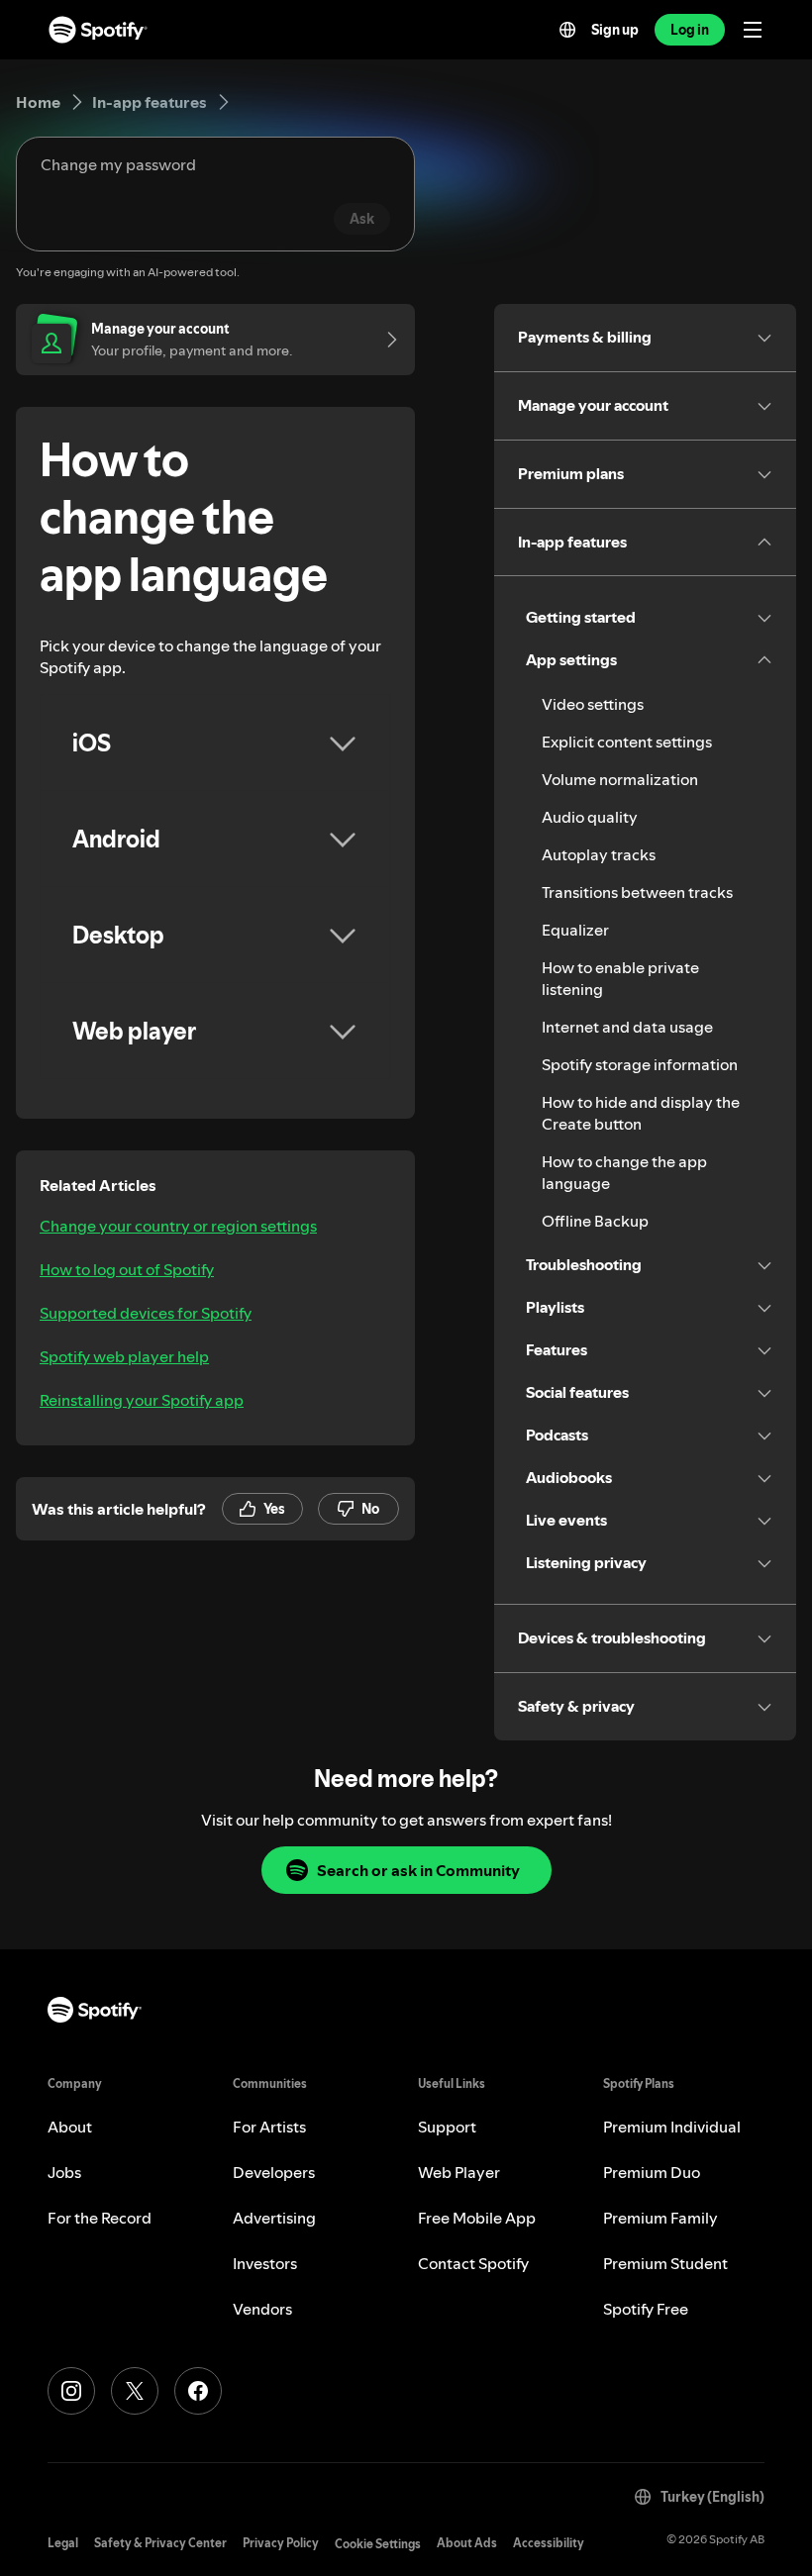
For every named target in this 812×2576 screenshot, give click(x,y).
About (70, 2127)
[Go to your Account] (385, 340)
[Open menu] (753, 30)
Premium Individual (672, 2127)
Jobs (64, 2172)
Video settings (593, 704)
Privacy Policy (281, 2543)
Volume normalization (620, 779)
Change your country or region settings (178, 1226)
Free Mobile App (477, 2218)
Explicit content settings (627, 742)
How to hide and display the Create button (641, 1113)
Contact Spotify (473, 2263)
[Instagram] (71, 2391)
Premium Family (660, 2218)
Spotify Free (646, 2309)
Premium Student (665, 2263)
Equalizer (575, 930)
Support (447, 2127)
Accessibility (549, 2543)
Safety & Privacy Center (160, 2543)
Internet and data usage (627, 1027)
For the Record (100, 2218)
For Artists (269, 2127)
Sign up (615, 30)
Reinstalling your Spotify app (142, 1400)
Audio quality (590, 817)
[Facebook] (198, 2391)
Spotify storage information (640, 1064)
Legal (63, 2543)
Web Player (459, 2172)
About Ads (467, 2543)
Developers (274, 2172)
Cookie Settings (378, 2544)
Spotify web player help (124, 1356)
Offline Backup (595, 1221)
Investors (265, 2263)
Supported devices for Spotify (146, 1313)
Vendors (262, 2309)
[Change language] (567, 30)
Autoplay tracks (599, 854)
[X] (135, 2391)
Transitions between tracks (637, 892)
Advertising (274, 2218)
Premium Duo (652, 2172)
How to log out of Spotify (127, 1269)
